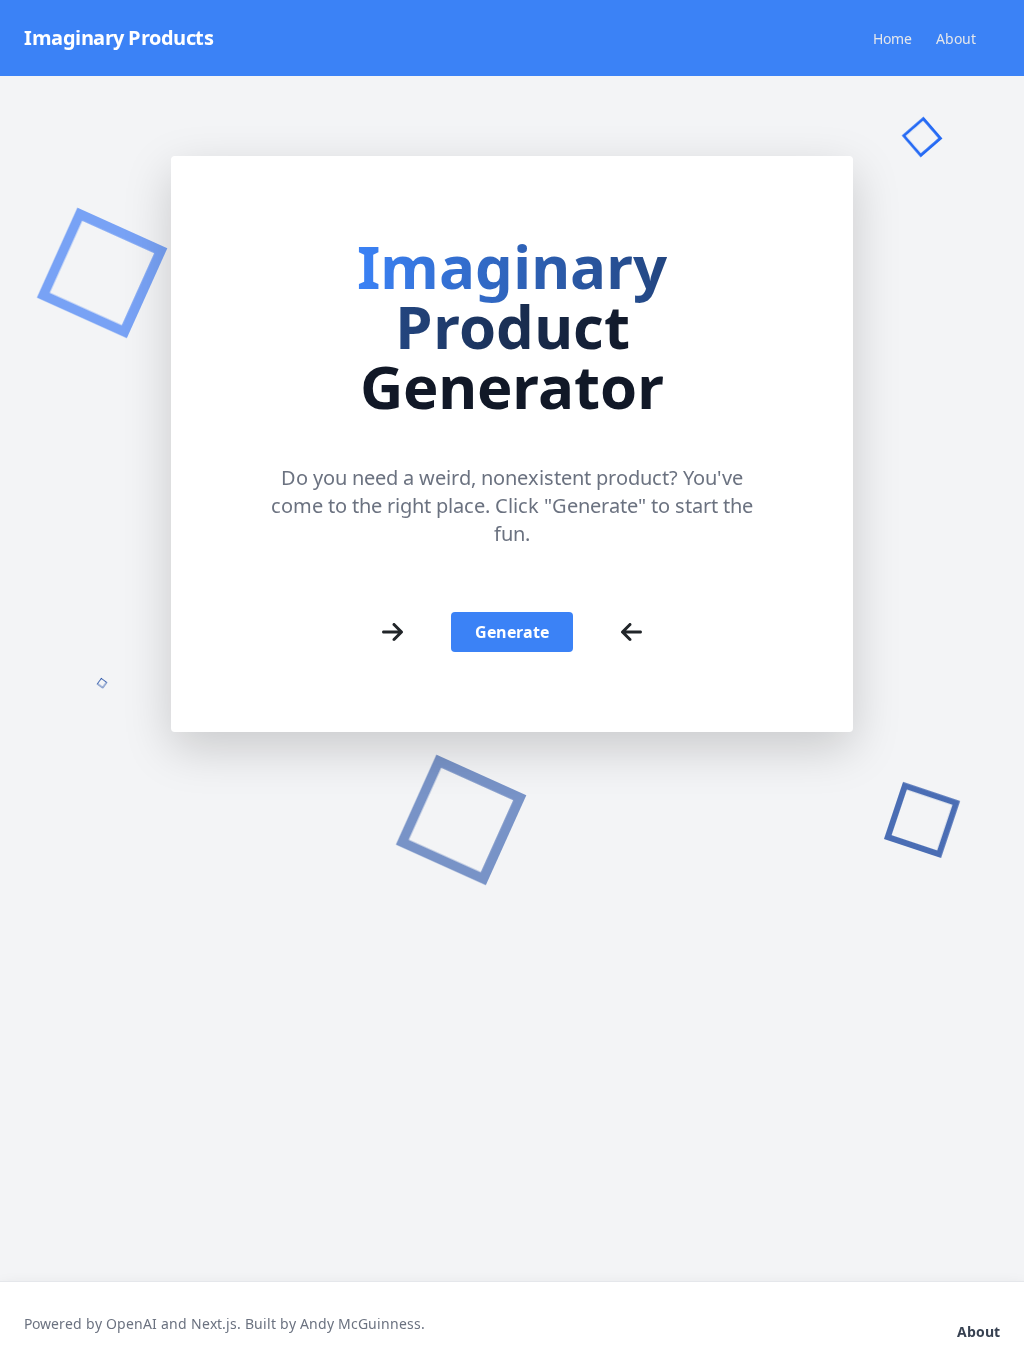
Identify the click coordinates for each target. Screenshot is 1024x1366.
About (956, 38)
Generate (512, 632)
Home (892, 38)
